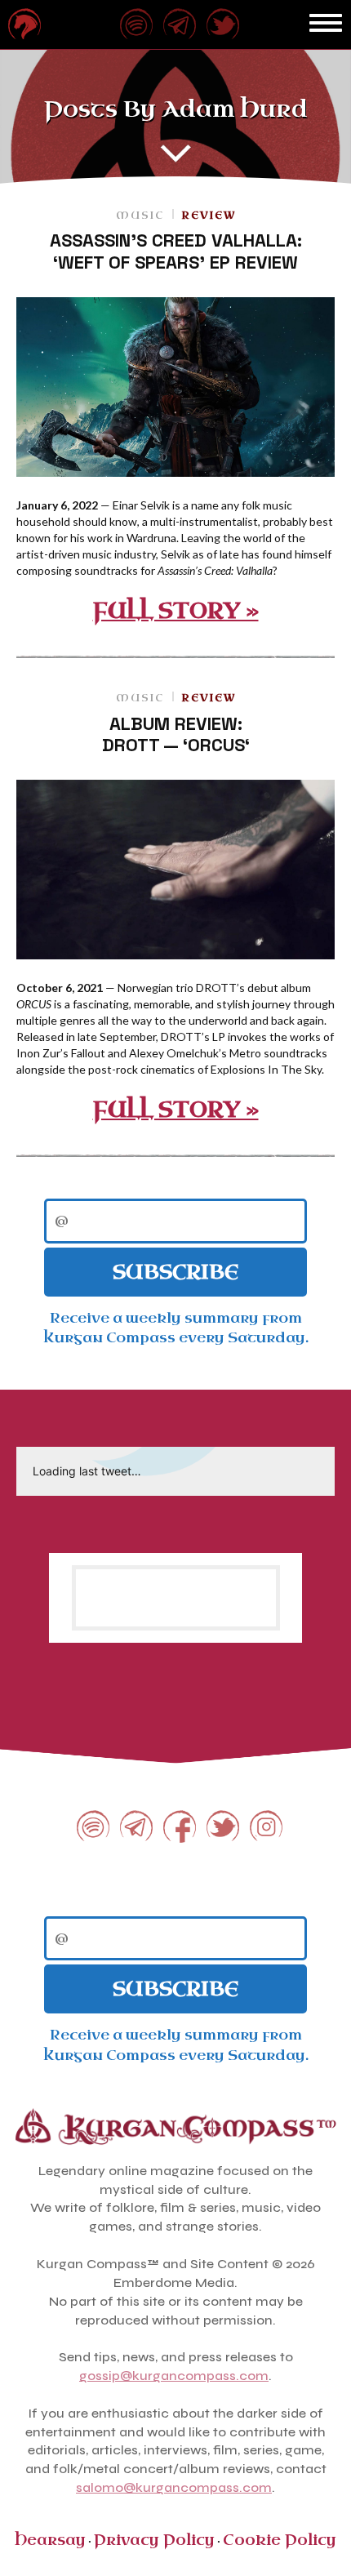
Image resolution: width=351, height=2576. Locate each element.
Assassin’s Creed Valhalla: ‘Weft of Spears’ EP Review (176, 251)
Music (140, 216)
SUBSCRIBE (175, 1272)
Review (209, 216)
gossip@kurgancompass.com (174, 2376)
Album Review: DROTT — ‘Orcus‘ (176, 734)
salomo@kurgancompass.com (174, 2487)
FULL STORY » (176, 611)
